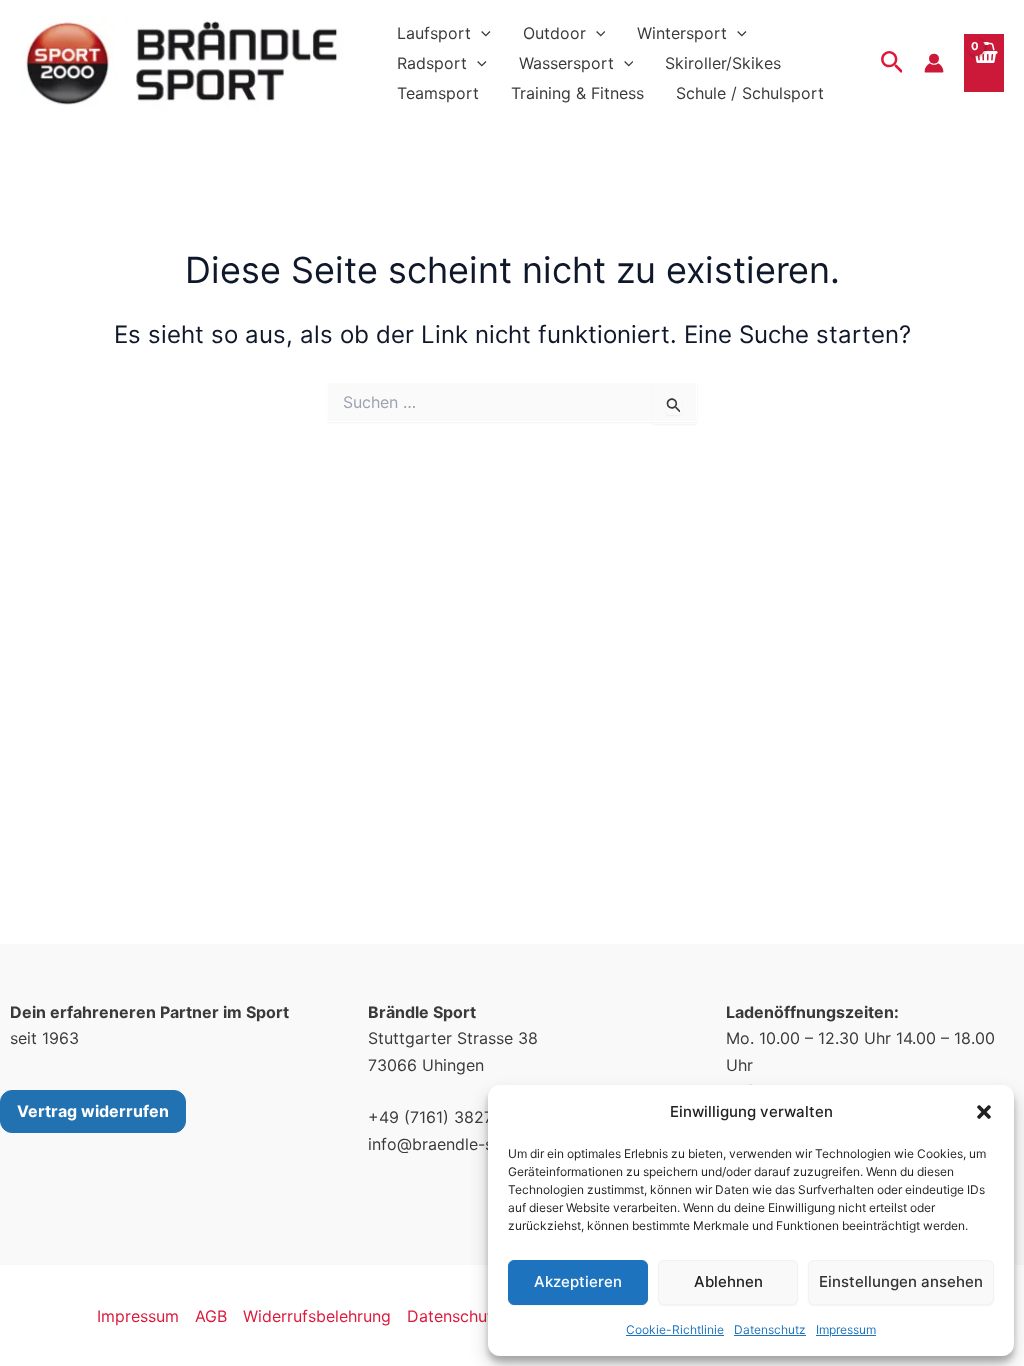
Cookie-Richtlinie (675, 1329)
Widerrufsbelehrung (317, 1316)
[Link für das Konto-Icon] (934, 63)
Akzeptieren (578, 1281)
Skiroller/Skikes (723, 63)
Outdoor (554, 33)
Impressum (846, 1329)
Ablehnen (728, 1281)
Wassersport (566, 63)
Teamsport (438, 93)
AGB (211, 1316)
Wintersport (682, 33)
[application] (481, 33)
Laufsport (434, 33)
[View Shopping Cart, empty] (984, 63)
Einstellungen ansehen (901, 1281)
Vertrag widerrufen (93, 1111)
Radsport (432, 63)
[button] (984, 1112)
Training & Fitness (577, 93)
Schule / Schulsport (750, 93)
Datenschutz (770, 1329)
